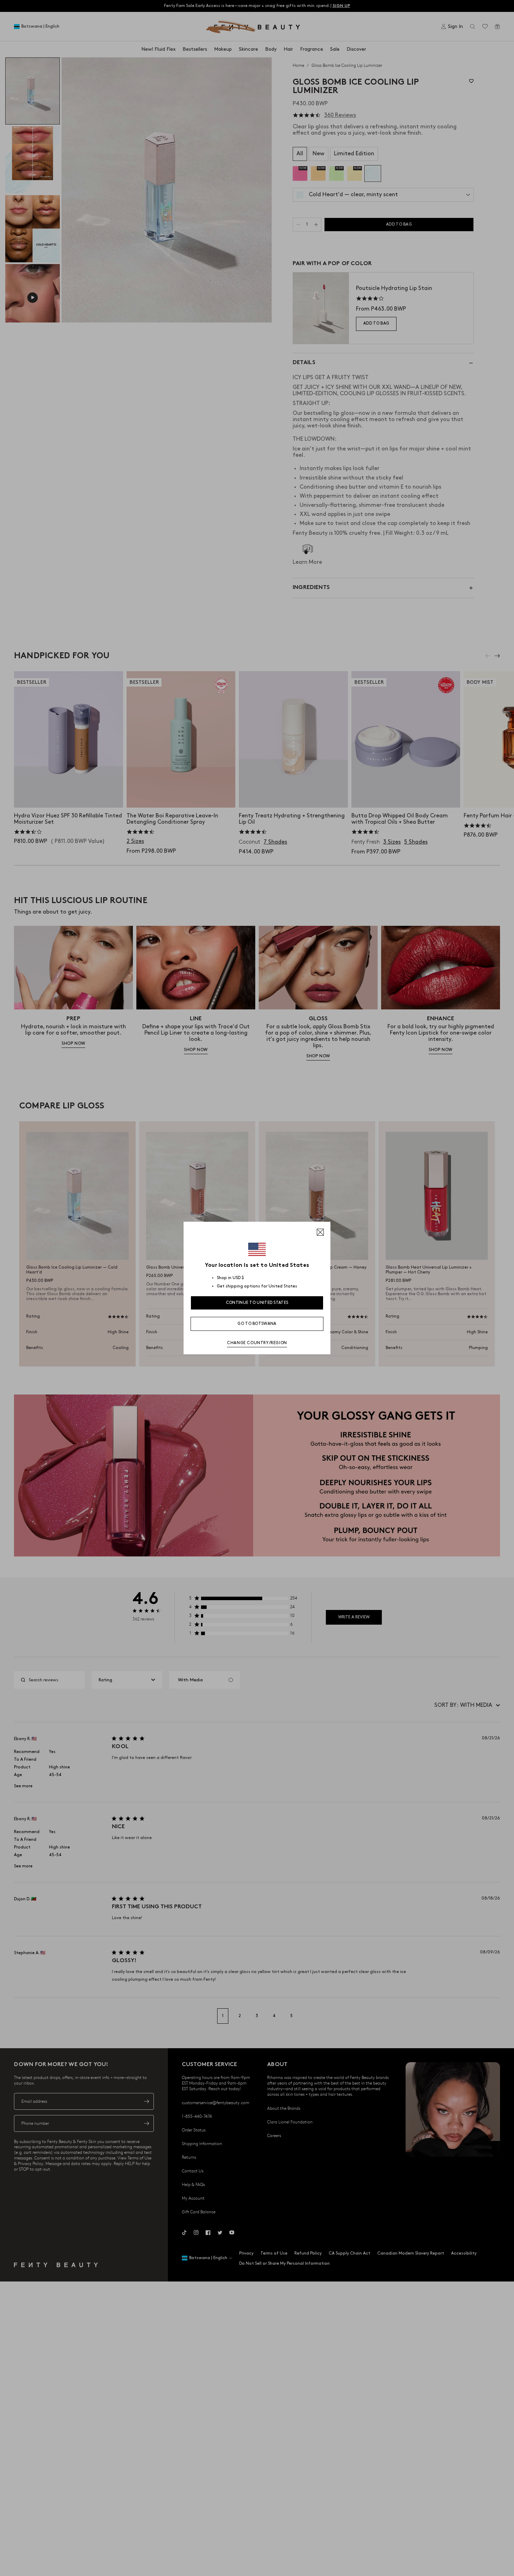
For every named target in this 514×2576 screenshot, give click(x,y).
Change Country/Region (257, 1343)
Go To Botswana (257, 1324)
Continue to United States (257, 1303)
